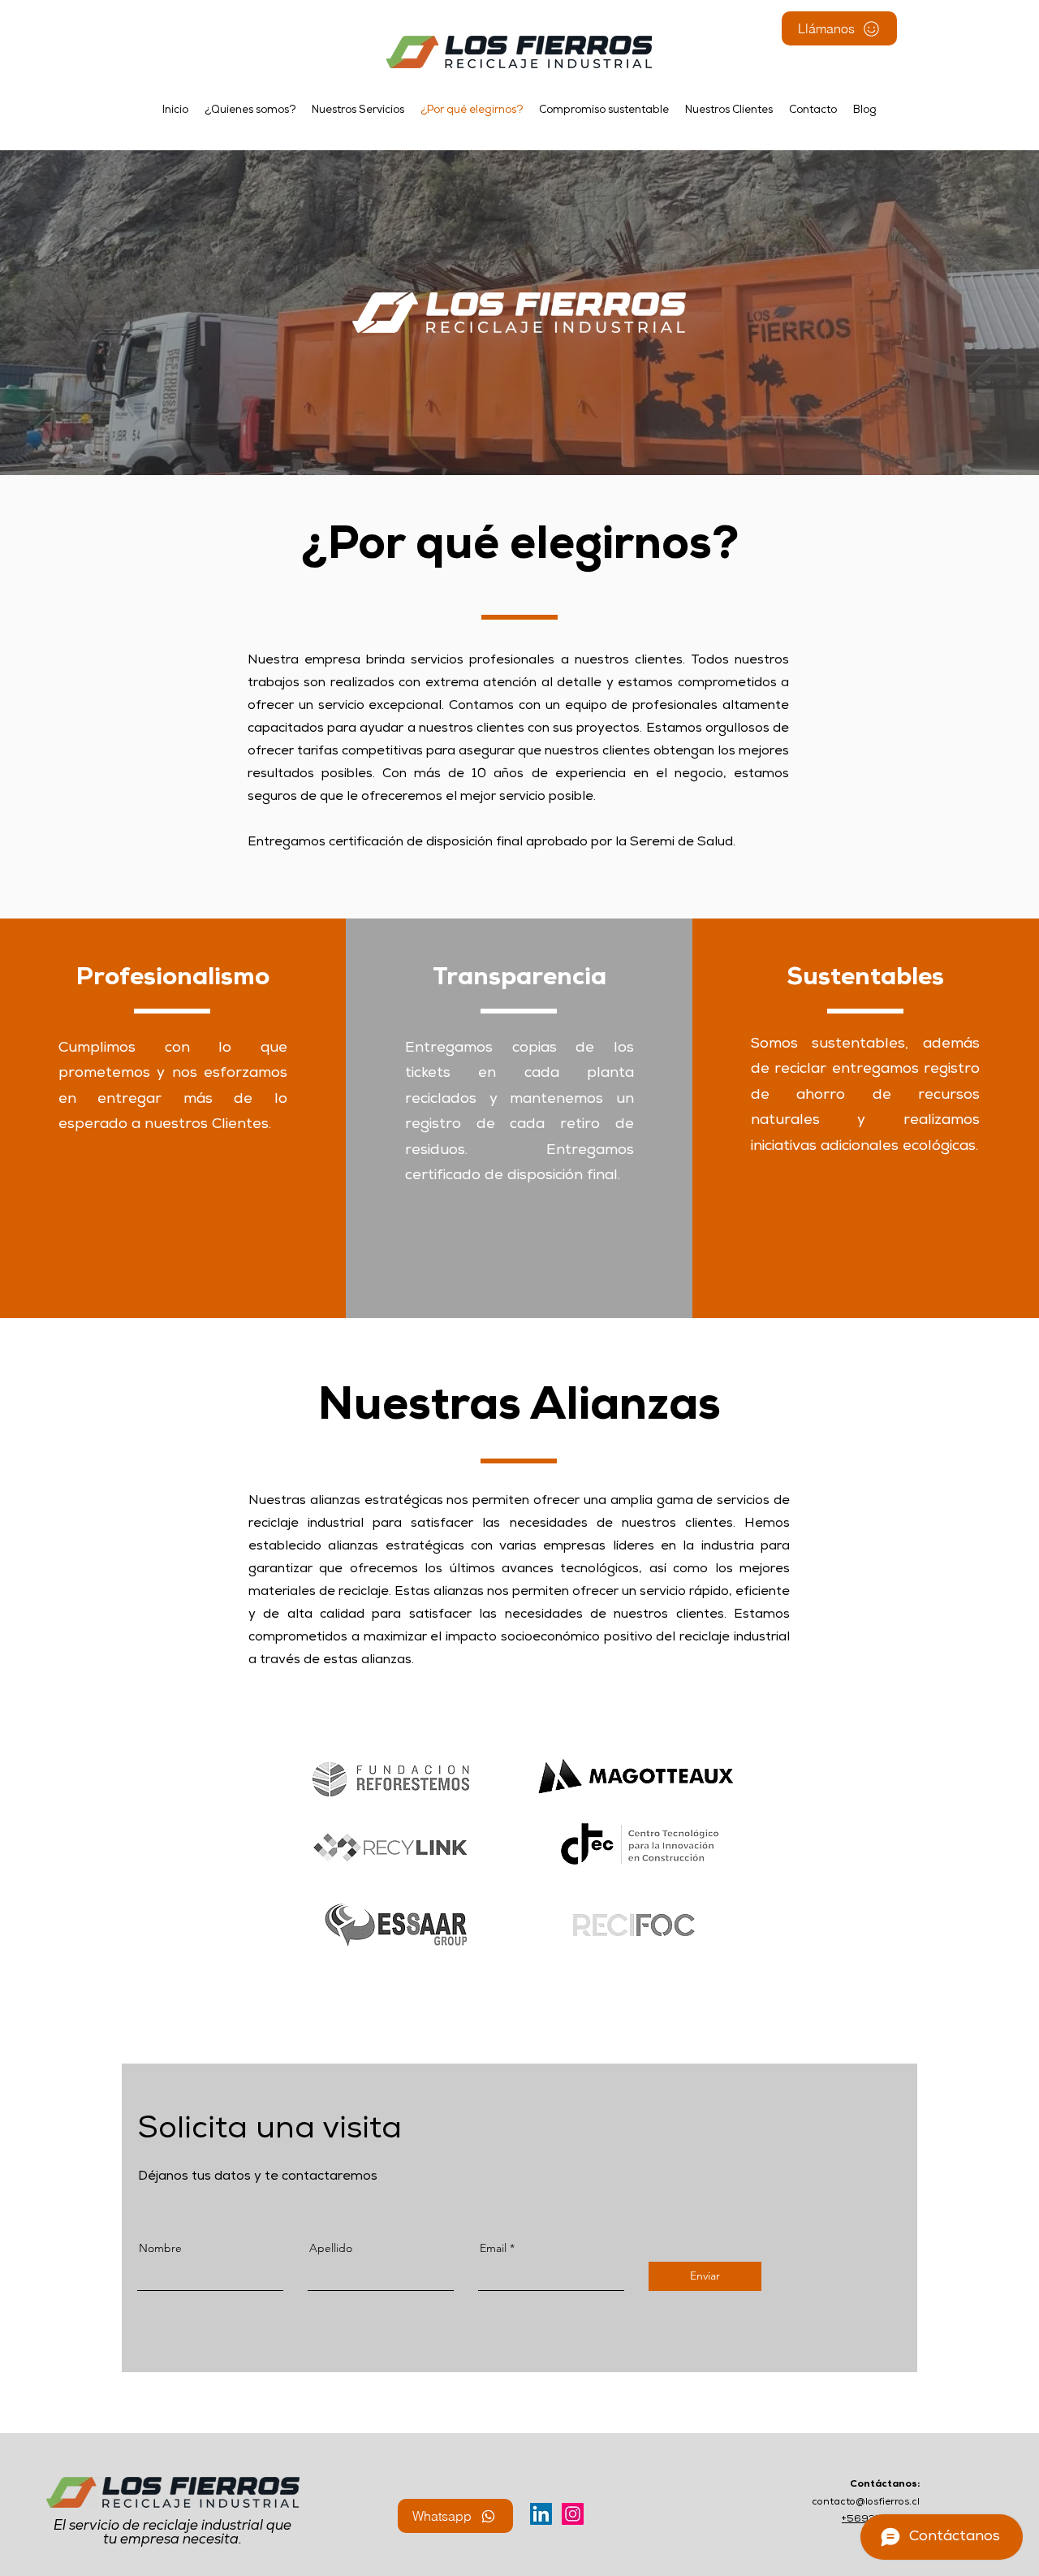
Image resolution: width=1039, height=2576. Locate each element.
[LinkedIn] (541, 2514)
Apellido (331, 2248)
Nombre (160, 2248)
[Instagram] (573, 2514)
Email (493, 2248)
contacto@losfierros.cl (866, 2503)
